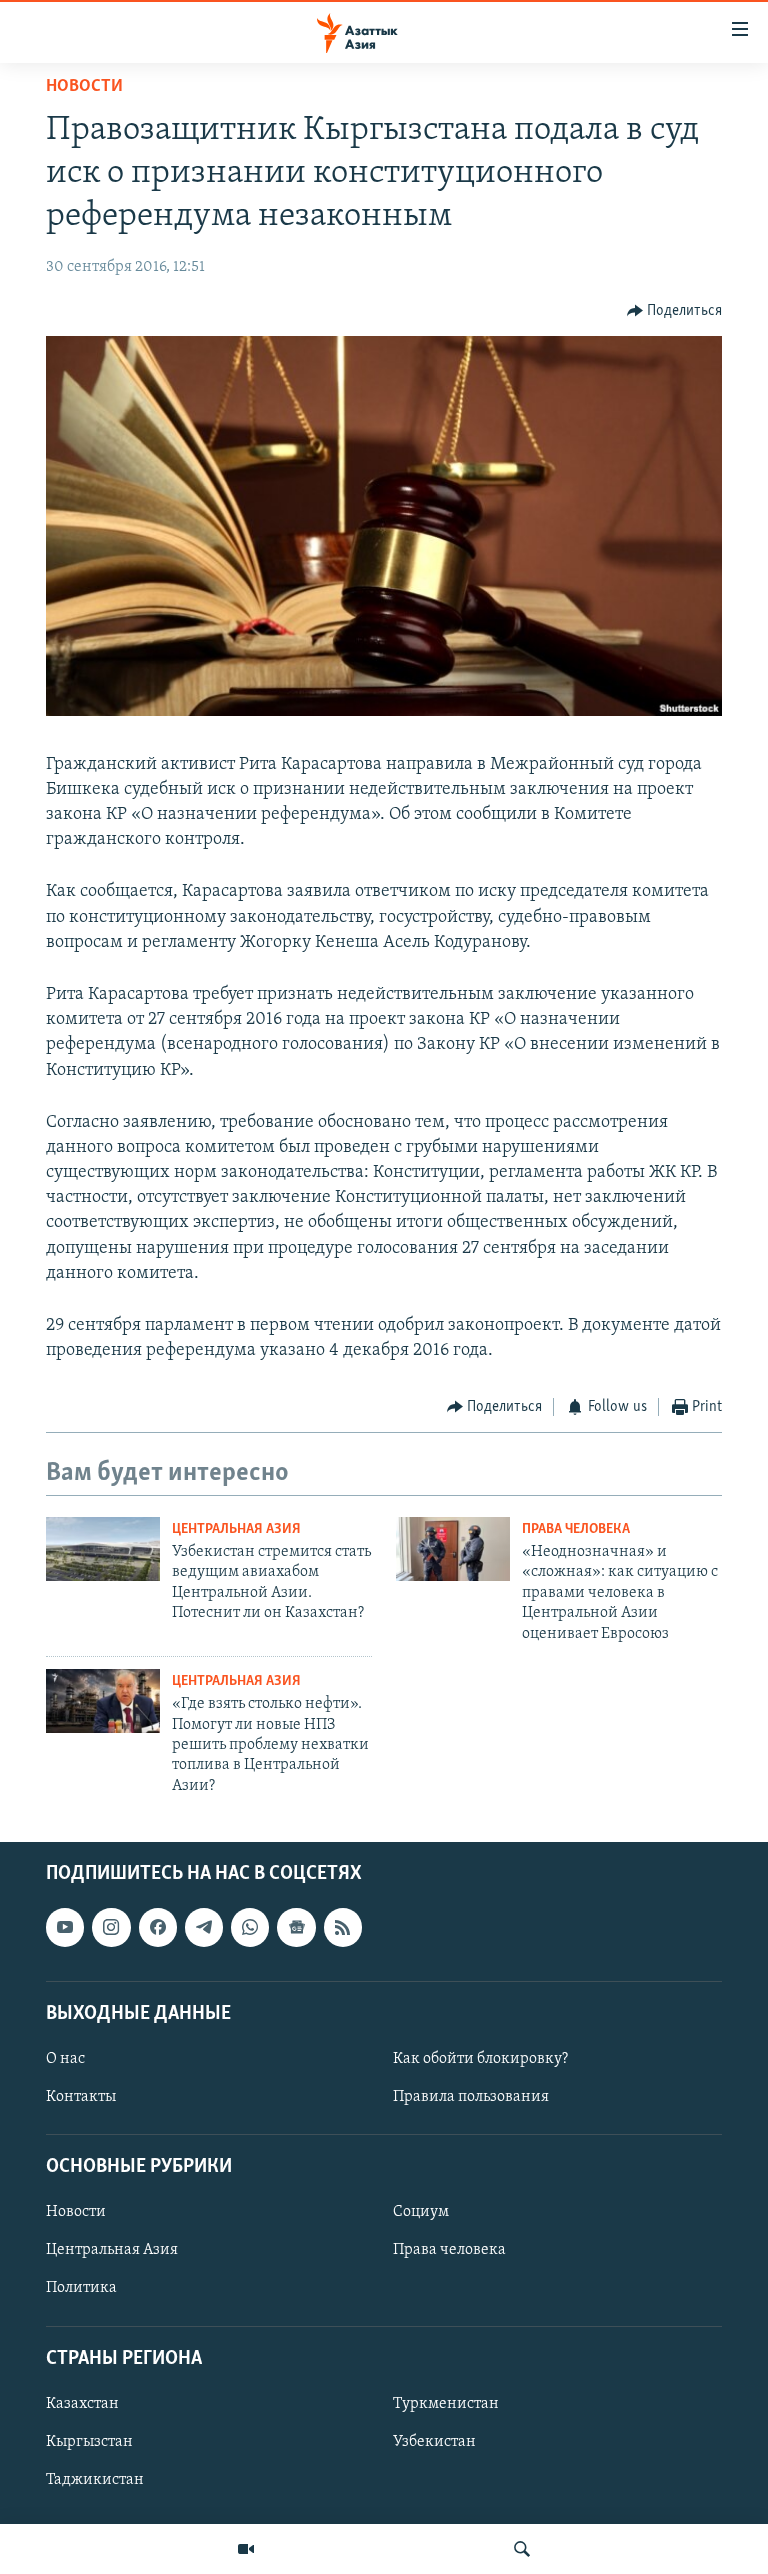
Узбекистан (434, 2442)
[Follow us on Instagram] (111, 1927)
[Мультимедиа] (246, 2549)
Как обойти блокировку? (480, 2059)
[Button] (675, 311)
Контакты (81, 2097)
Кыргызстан (89, 2442)
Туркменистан (446, 2404)
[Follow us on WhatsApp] (250, 1927)
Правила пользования (471, 2097)
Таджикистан (95, 2480)
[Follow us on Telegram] (204, 1927)
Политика (81, 2289)
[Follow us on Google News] (296, 1927)
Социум (421, 2212)
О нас (65, 2059)
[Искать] (522, 2549)
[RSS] (343, 1927)
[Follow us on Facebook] (158, 1927)
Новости (84, 87)
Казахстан (82, 2404)
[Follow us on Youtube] (65, 1927)
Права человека (576, 1529)
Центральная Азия (236, 1529)
